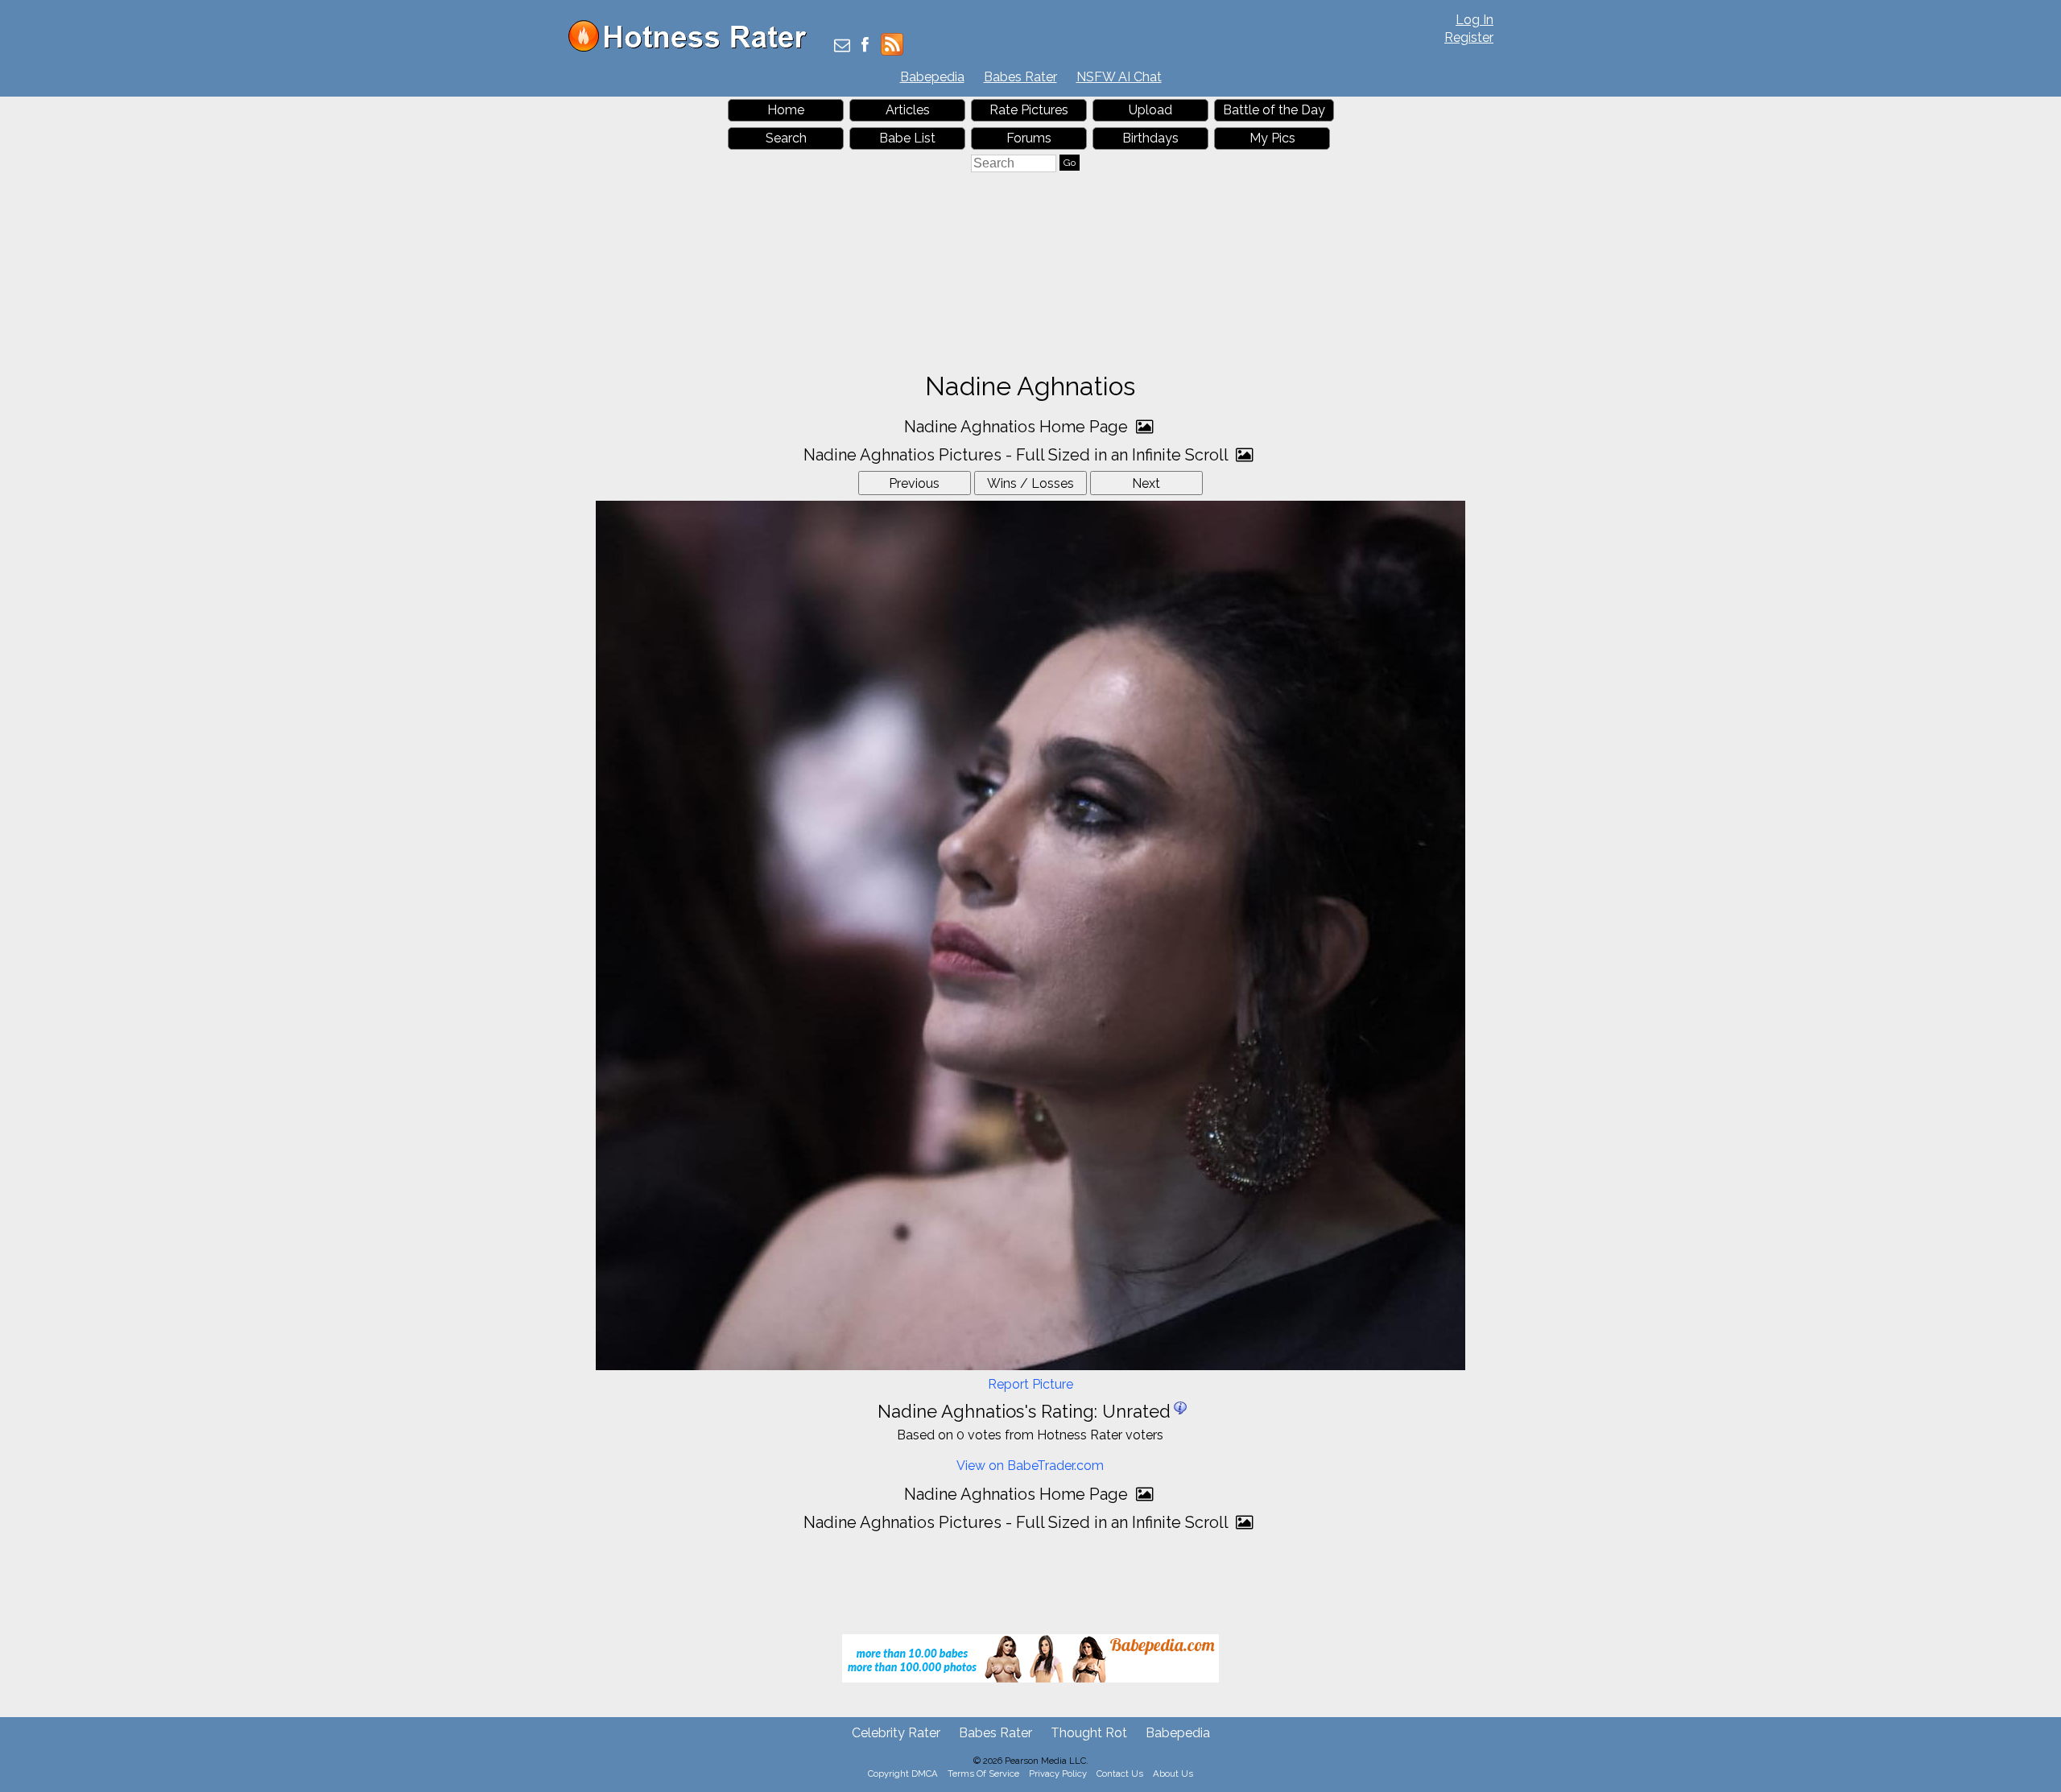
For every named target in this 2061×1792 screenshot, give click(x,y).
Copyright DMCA (903, 1773)
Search (786, 138)
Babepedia (932, 77)
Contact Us (1120, 1773)
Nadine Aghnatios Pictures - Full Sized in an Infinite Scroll (1018, 455)
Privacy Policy (1058, 1773)
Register (1469, 37)
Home (786, 110)
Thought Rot (1089, 1733)
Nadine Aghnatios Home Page (1018, 427)
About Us (1173, 1773)
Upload (1150, 110)
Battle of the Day (1274, 110)
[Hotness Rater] (693, 48)
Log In (1475, 20)
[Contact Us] (842, 46)
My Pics (1272, 138)
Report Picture (1030, 1384)
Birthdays (1150, 138)
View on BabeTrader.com (1030, 1466)
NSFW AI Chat (1119, 77)
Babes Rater (1020, 77)
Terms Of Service (983, 1773)
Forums (1029, 138)
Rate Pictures (1029, 110)
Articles (908, 110)
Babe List (907, 138)
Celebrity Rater (896, 1733)
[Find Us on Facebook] (865, 46)
